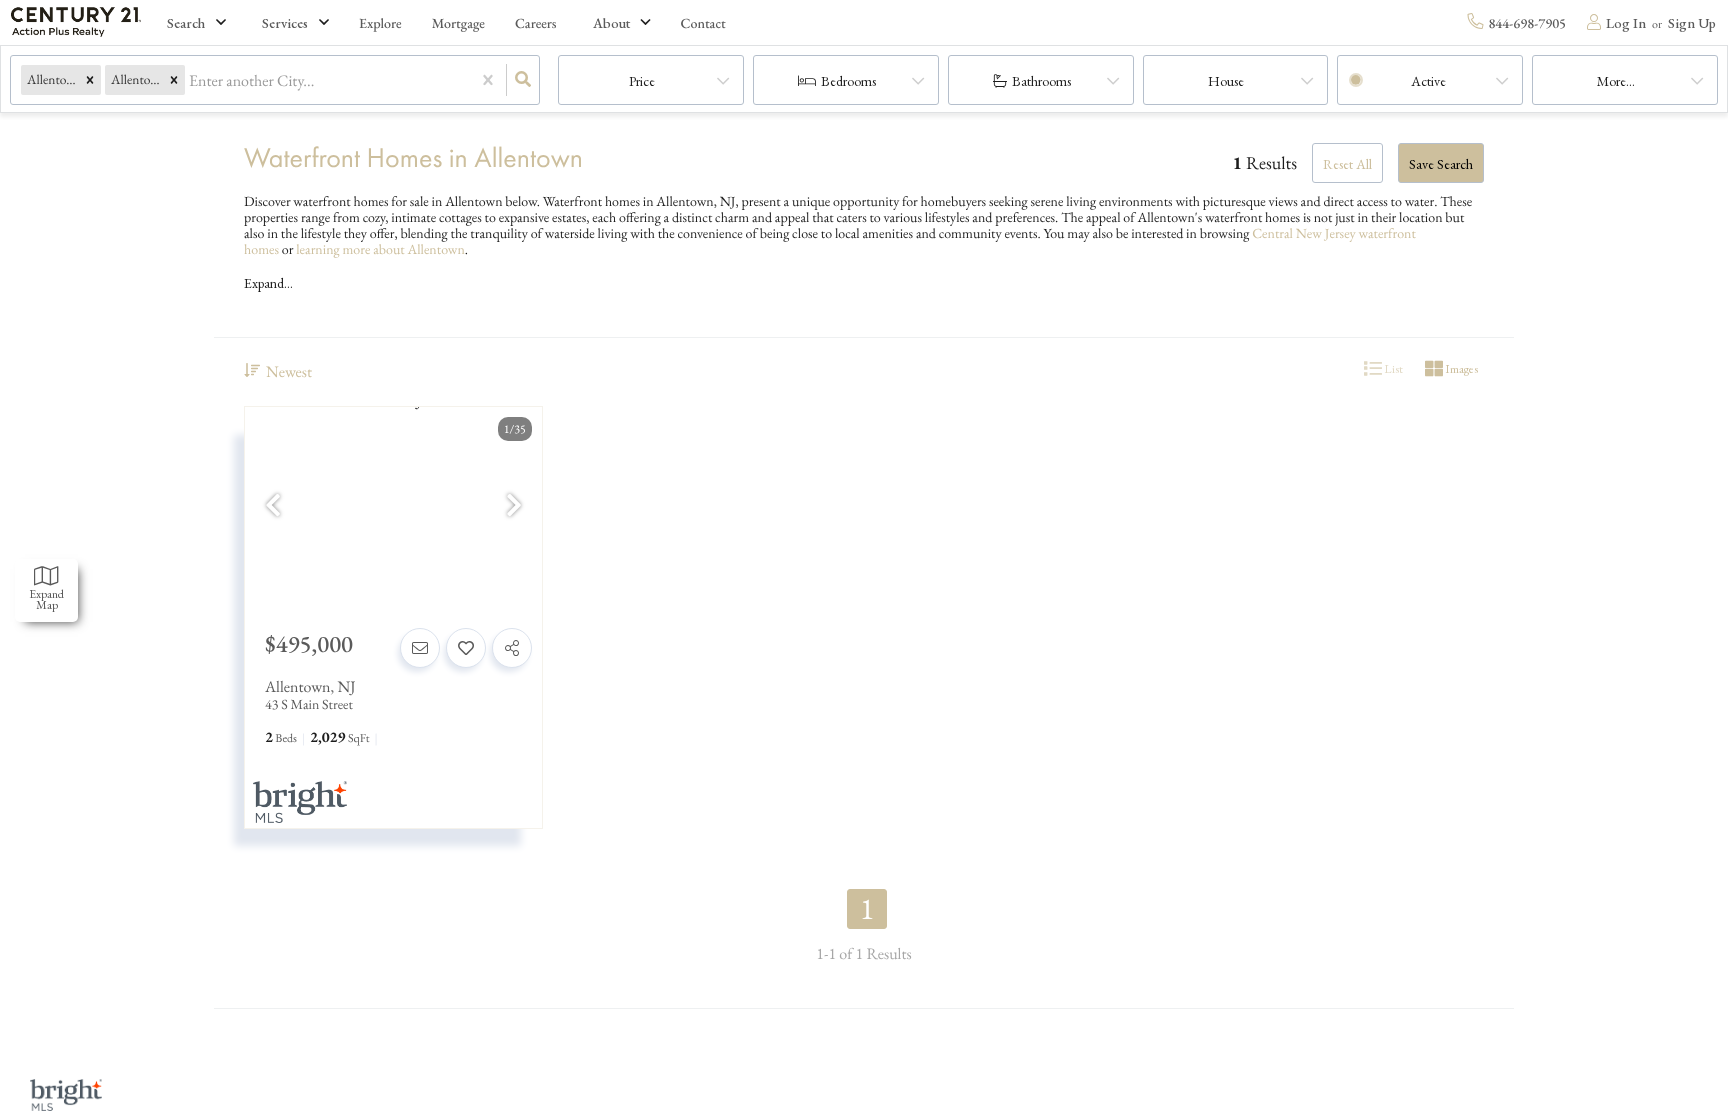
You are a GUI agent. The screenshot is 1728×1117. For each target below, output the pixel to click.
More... (1616, 81)
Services (285, 23)
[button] (90, 80)
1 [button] (867, 909)
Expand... (268, 283)
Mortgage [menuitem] (458, 24)
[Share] (512, 648)
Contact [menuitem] (703, 24)
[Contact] (420, 648)
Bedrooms (848, 81)
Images (1460, 369)
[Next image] (514, 506)
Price (642, 81)
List (1392, 369)
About (611, 23)
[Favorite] (466, 648)
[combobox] (190, 80)
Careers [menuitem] (536, 24)
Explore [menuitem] (380, 24)
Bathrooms (1041, 81)
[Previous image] (273, 506)
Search (186, 23)
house (1226, 81)
